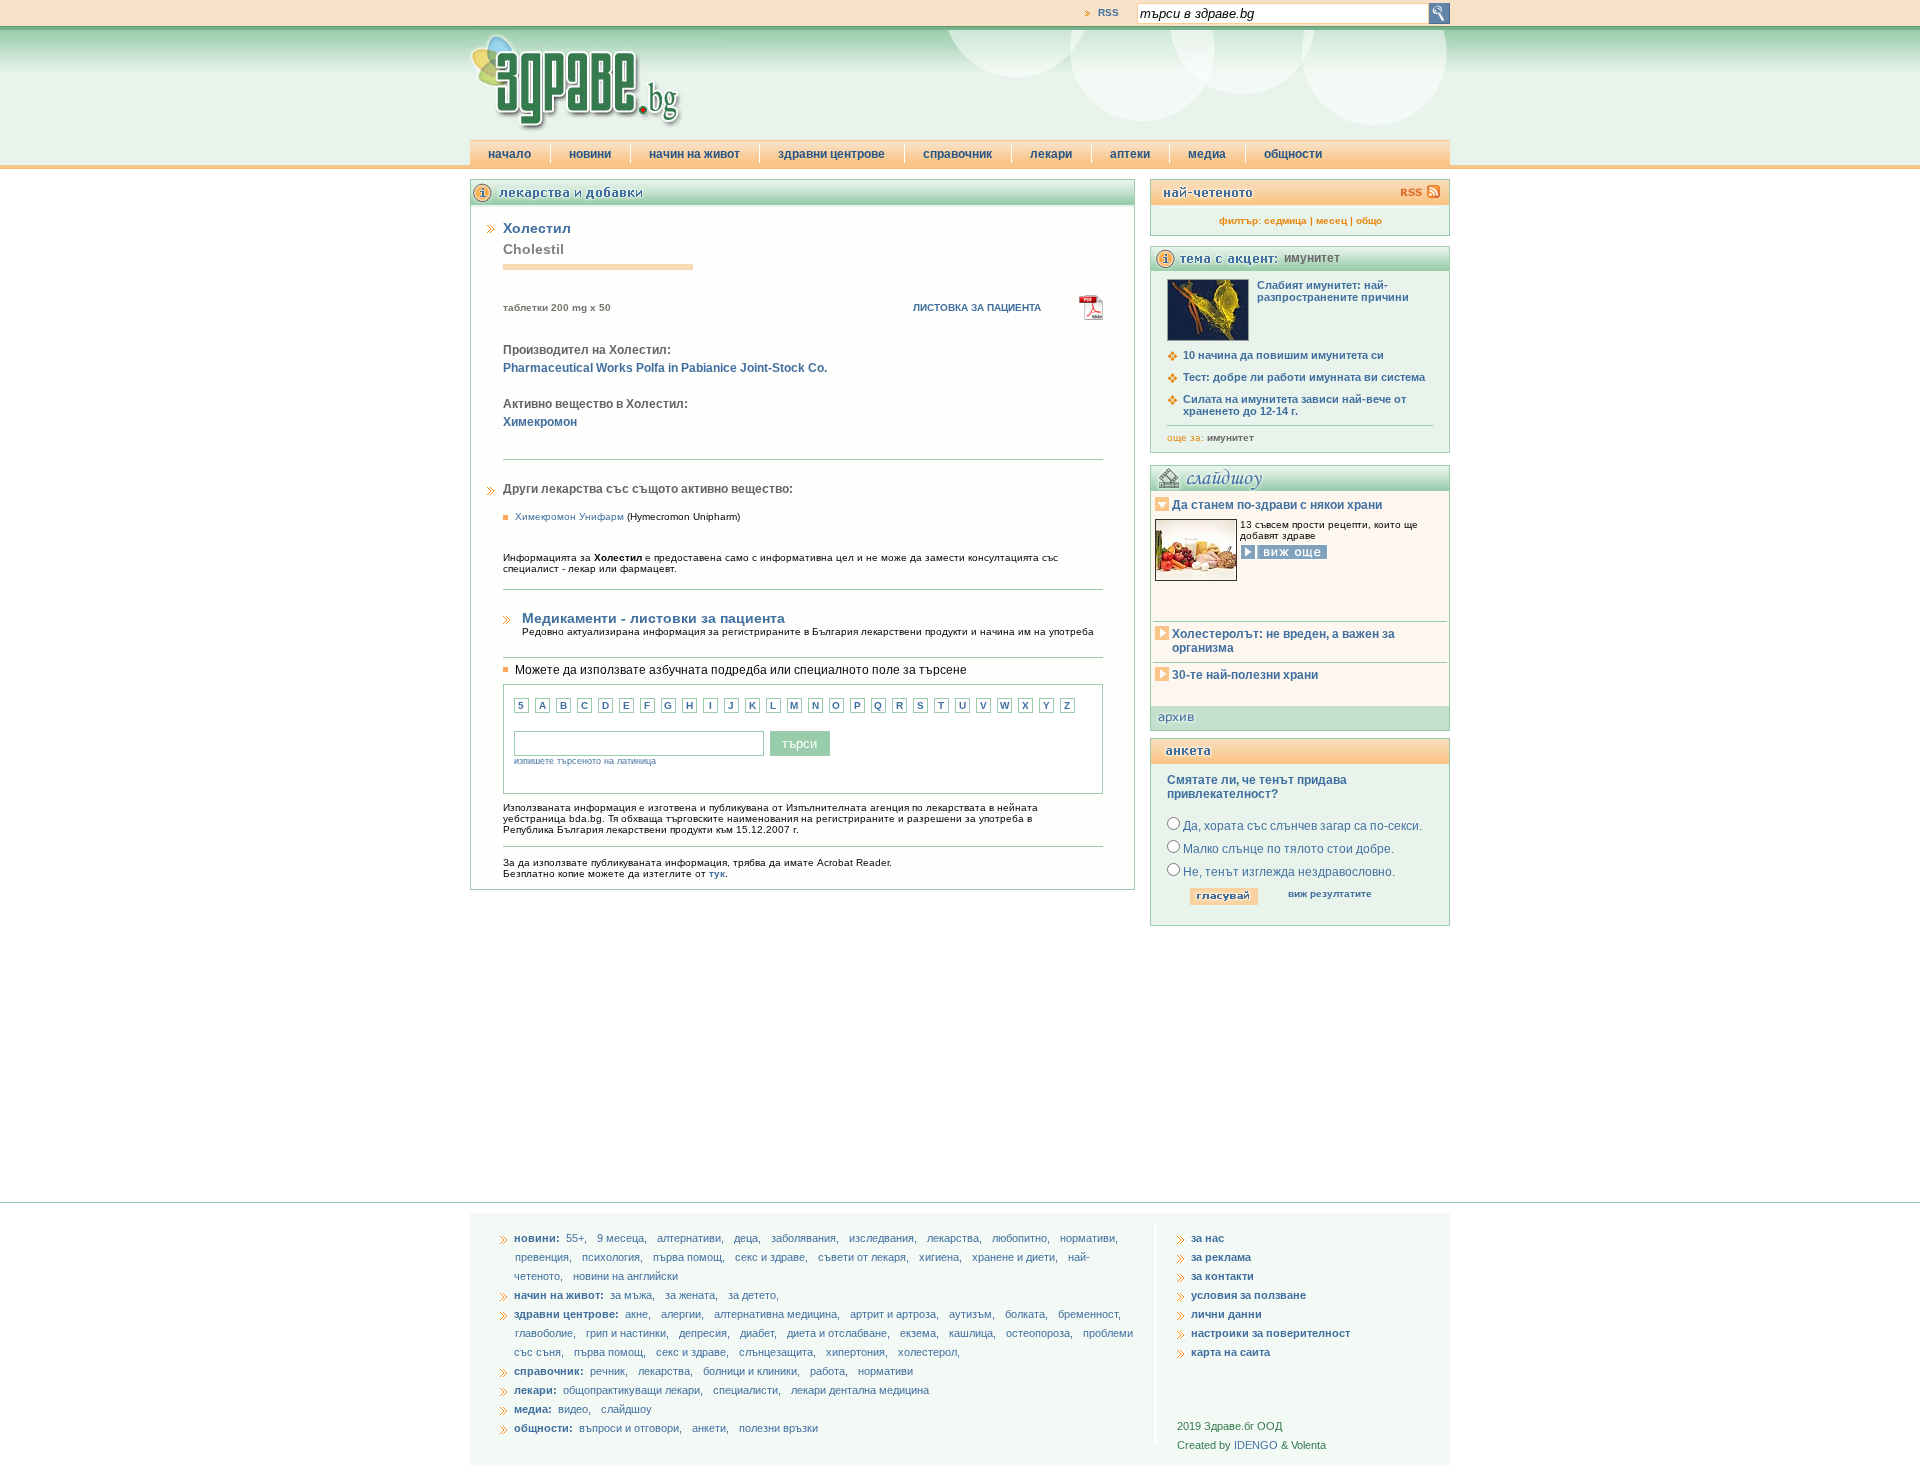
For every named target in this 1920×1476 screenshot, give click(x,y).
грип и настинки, (629, 1333)
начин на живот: (559, 1295)
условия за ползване (1248, 1295)
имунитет (1230, 437)
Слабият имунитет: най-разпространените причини (1333, 291)
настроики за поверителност (1270, 1333)
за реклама (1221, 1257)
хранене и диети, (1016, 1257)
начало (509, 154)
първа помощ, (690, 1257)
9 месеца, (623, 1238)
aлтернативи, (692, 1238)
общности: (543, 1428)
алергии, (684, 1314)
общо (1369, 220)
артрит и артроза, (896, 1314)
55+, (578, 1238)
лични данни (1226, 1314)
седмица (1285, 220)
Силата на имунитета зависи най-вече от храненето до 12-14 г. (1294, 405)
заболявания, (806, 1238)
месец (1331, 220)
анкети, (710, 1428)
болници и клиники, (751, 1371)
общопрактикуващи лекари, (633, 1390)
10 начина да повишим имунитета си (1283, 355)
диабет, (760, 1333)
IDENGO (1256, 1445)
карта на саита (1230, 1352)
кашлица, (974, 1333)
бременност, (1089, 1314)
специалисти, (747, 1390)
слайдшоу (626, 1409)
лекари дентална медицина (860, 1390)
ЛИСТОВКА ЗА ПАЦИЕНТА (977, 307)
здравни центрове (831, 154)
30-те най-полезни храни (1245, 675)
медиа (1207, 154)
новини (590, 154)
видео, (574, 1409)
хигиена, (942, 1257)
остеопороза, (1041, 1333)
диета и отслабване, (840, 1333)
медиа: (533, 1409)
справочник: (549, 1371)
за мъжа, (632, 1295)
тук (717, 873)
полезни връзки (778, 1428)
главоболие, (547, 1333)
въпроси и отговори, (630, 1428)
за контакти (1222, 1276)
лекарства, (956, 1238)
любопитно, (1022, 1238)
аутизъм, (973, 1314)
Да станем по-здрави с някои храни (1277, 505)
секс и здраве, (773, 1257)
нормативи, (1089, 1238)
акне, (639, 1314)
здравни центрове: (566, 1314)
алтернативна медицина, (778, 1314)
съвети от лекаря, (865, 1257)
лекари (1051, 154)
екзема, (921, 1333)
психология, (614, 1257)
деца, (749, 1238)
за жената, (691, 1295)
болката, (1028, 1314)
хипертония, (858, 1352)
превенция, (545, 1257)
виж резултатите (1330, 893)
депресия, (706, 1333)
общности (1293, 154)
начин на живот (694, 154)
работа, (829, 1371)
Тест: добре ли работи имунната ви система (1304, 377)
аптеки (1130, 154)
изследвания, (884, 1238)
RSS (1108, 12)
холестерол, (929, 1352)
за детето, (753, 1295)
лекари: (535, 1390)
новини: (537, 1238)
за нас (1207, 1238)
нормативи (885, 1371)
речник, (609, 1371)
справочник (957, 154)
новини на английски (625, 1276)
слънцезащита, (779, 1352)
